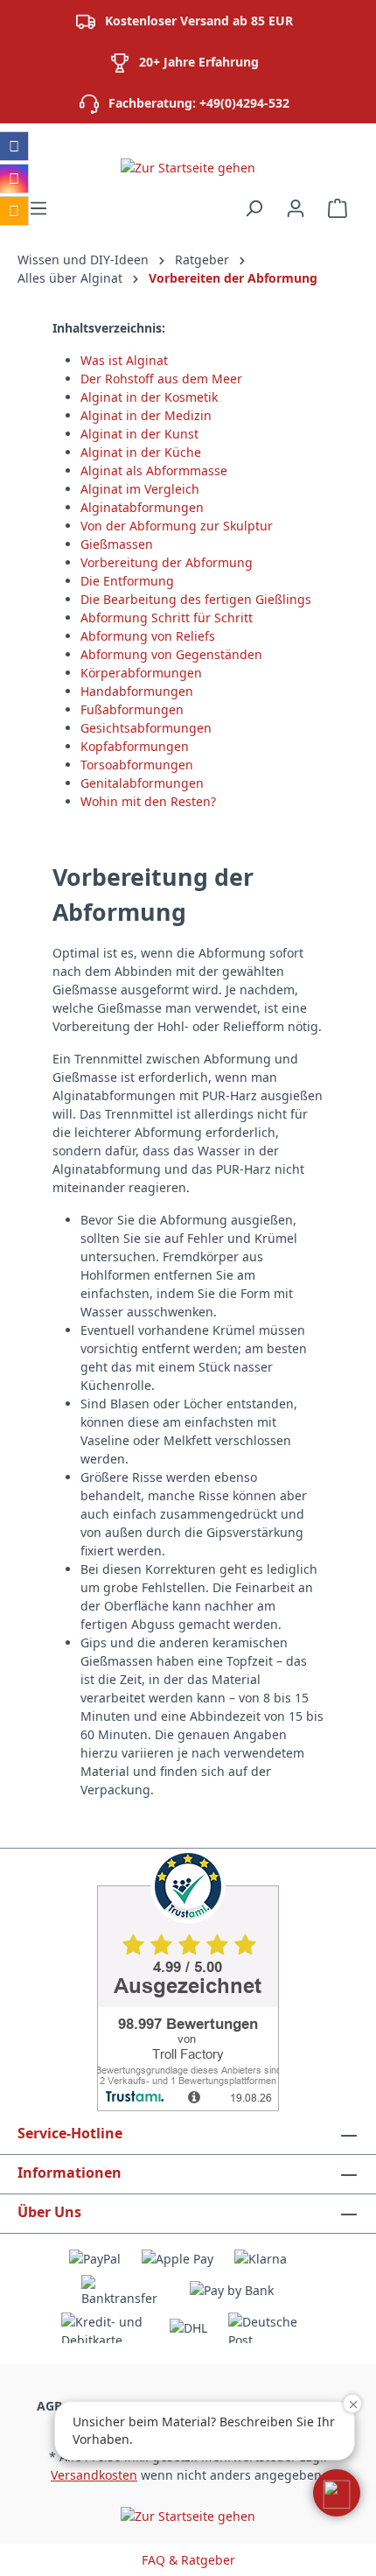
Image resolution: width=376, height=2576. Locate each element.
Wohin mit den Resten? (148, 801)
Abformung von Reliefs (148, 636)
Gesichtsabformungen (146, 728)
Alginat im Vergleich (140, 489)
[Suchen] (254, 208)
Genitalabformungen (142, 783)
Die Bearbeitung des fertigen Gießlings (196, 599)
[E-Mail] (14, 211)
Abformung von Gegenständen (171, 654)
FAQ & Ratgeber (188, 2560)
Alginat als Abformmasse (154, 470)
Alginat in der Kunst (139, 434)
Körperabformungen (141, 673)
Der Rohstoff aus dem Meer (161, 379)
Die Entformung (127, 581)
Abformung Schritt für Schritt (167, 618)
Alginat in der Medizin (146, 415)
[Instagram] (14, 179)
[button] (337, 2493)
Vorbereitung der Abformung (167, 562)
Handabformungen (137, 691)
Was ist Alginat (124, 360)
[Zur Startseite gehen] (188, 167)
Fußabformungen (132, 709)
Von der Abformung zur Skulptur (177, 526)
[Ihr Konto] (296, 208)
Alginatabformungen (142, 507)
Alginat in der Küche (141, 452)
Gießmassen (117, 544)
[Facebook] (14, 146)
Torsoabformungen (137, 765)
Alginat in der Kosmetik (149, 397)
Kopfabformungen (135, 746)
